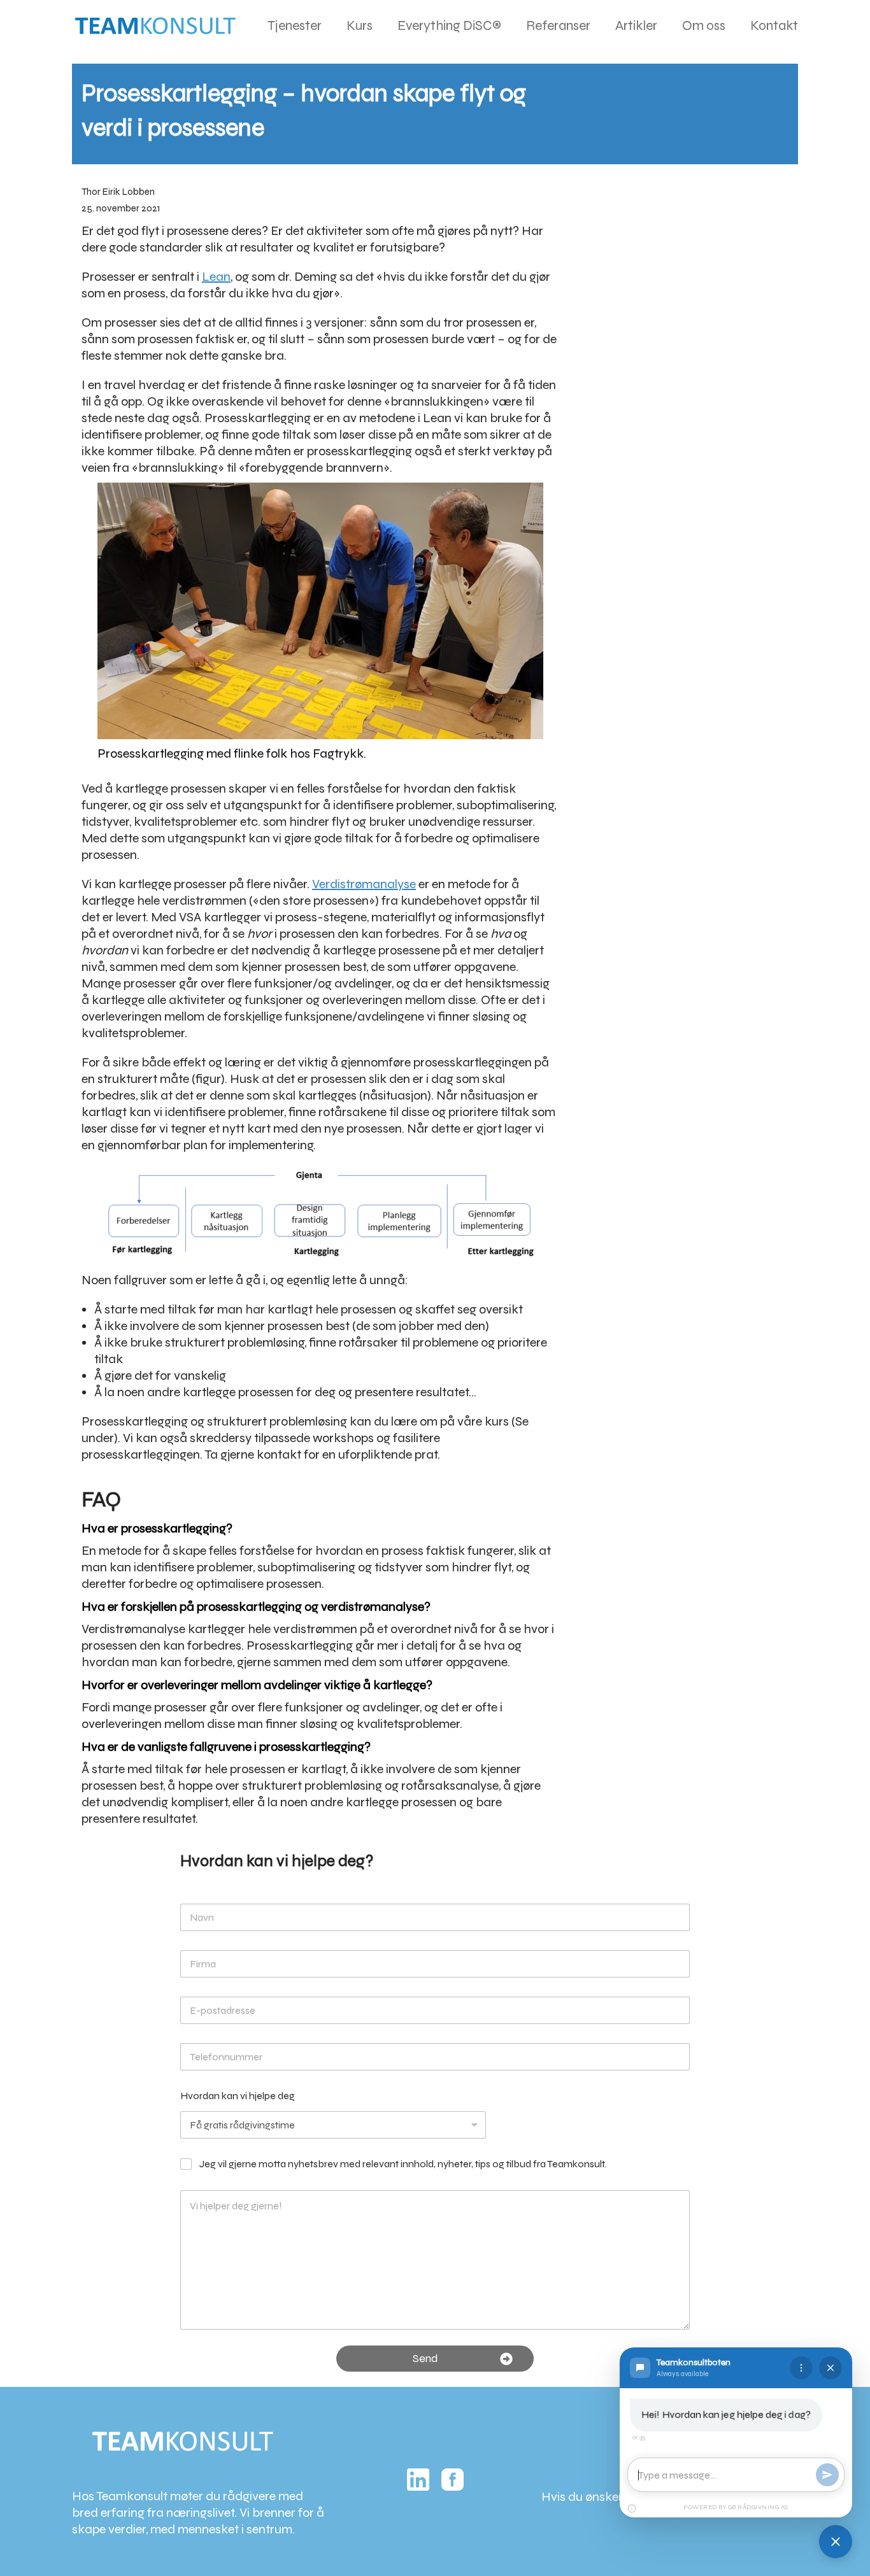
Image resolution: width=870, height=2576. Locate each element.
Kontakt (774, 25)
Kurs (360, 25)
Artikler (636, 25)
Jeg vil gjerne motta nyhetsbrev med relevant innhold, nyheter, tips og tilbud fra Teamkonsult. (403, 2164)
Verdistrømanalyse (364, 884)
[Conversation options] (801, 2368)
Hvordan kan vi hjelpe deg (238, 2096)
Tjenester (295, 25)
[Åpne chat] (836, 2542)
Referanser (558, 25)
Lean (216, 277)
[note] (632, 2509)
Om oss (704, 25)
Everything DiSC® (449, 25)
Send (425, 2358)
